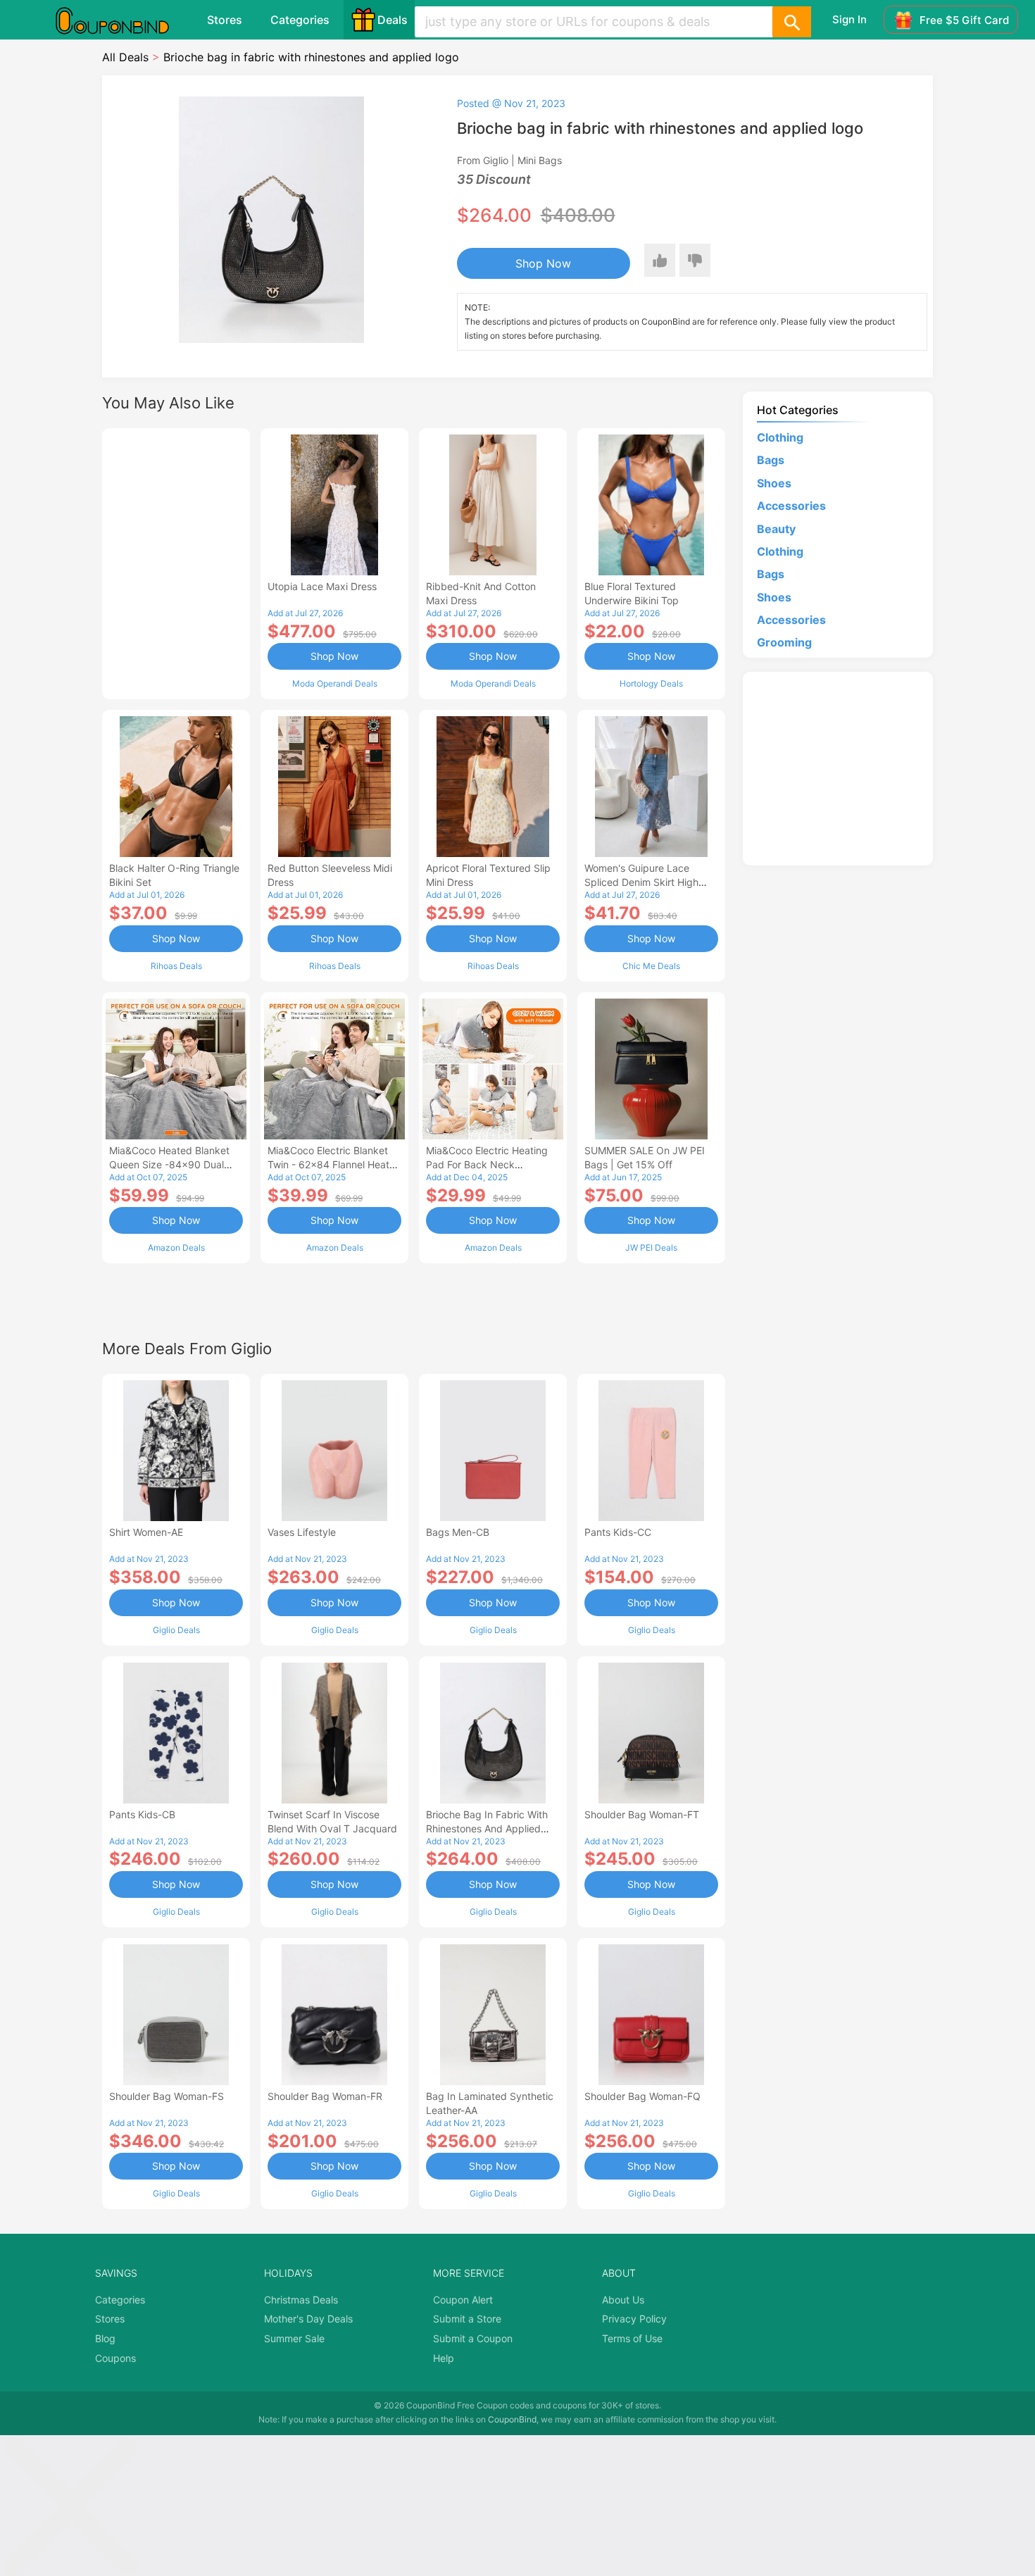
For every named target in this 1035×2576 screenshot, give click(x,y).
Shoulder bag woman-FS (167, 2096)
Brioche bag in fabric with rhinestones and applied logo (487, 1828)
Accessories (791, 506)
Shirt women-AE (146, 1532)
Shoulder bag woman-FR (325, 2096)
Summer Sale (294, 2338)
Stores (225, 20)
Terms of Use (632, 2338)
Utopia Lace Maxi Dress (322, 586)
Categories (300, 20)
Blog (105, 2338)
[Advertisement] (176, 562)
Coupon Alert (463, 2300)
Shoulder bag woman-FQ (642, 2096)
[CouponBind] (123, 20)
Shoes (774, 483)
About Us (623, 2300)
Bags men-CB (458, 1532)
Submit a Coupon (473, 2338)
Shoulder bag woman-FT (642, 1814)
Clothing (780, 437)
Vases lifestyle (302, 1532)
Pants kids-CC (618, 1532)
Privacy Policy (634, 2319)
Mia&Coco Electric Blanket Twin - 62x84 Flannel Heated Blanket (334, 1164)
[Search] (791, 22)
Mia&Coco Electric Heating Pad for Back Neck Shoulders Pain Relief (487, 1164)
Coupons (115, 2358)
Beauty (776, 529)
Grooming (784, 642)
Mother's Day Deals (308, 2319)
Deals (393, 20)
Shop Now (543, 263)
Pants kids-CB (142, 1814)
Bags (771, 460)
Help (444, 2358)
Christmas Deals (301, 2300)
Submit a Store (467, 2319)
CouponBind (512, 2419)
